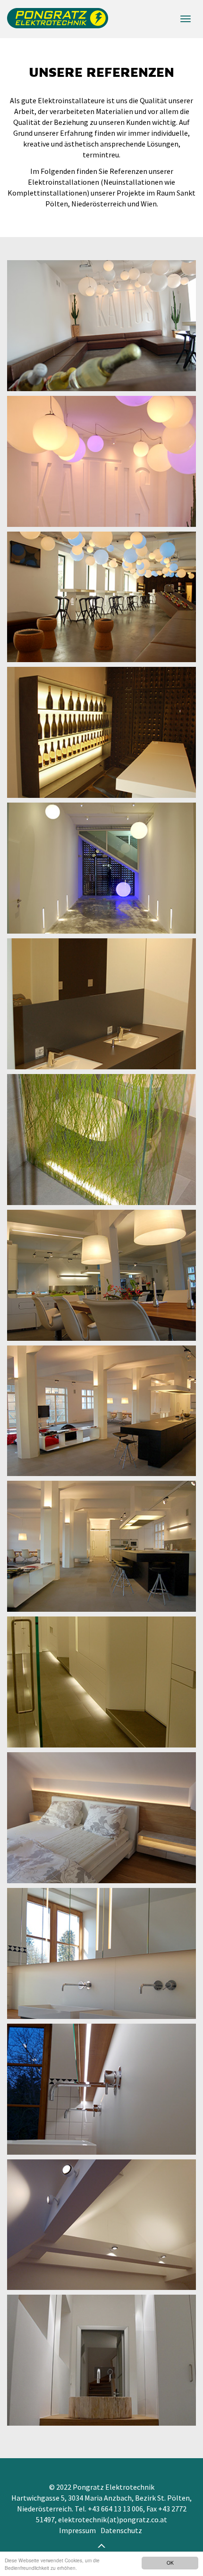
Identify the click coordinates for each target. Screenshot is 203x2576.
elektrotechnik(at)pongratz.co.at (113, 2519)
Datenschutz (121, 2530)
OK (170, 2563)
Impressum (77, 2530)
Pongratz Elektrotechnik (54, 19)
